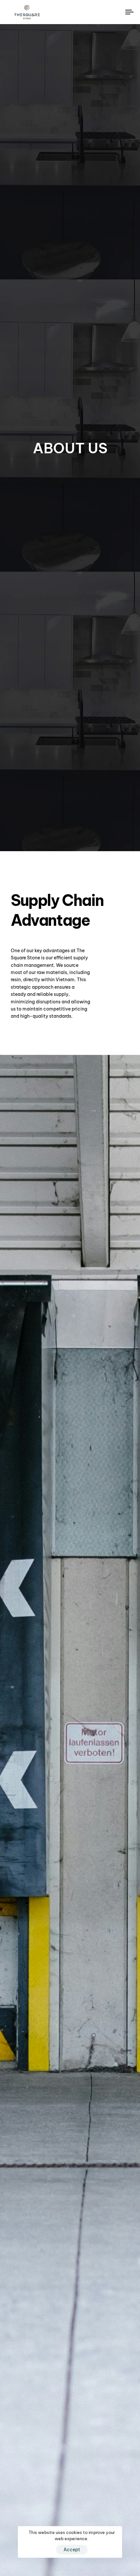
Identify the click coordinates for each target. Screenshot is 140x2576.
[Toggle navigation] (112, 12)
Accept (72, 2550)
